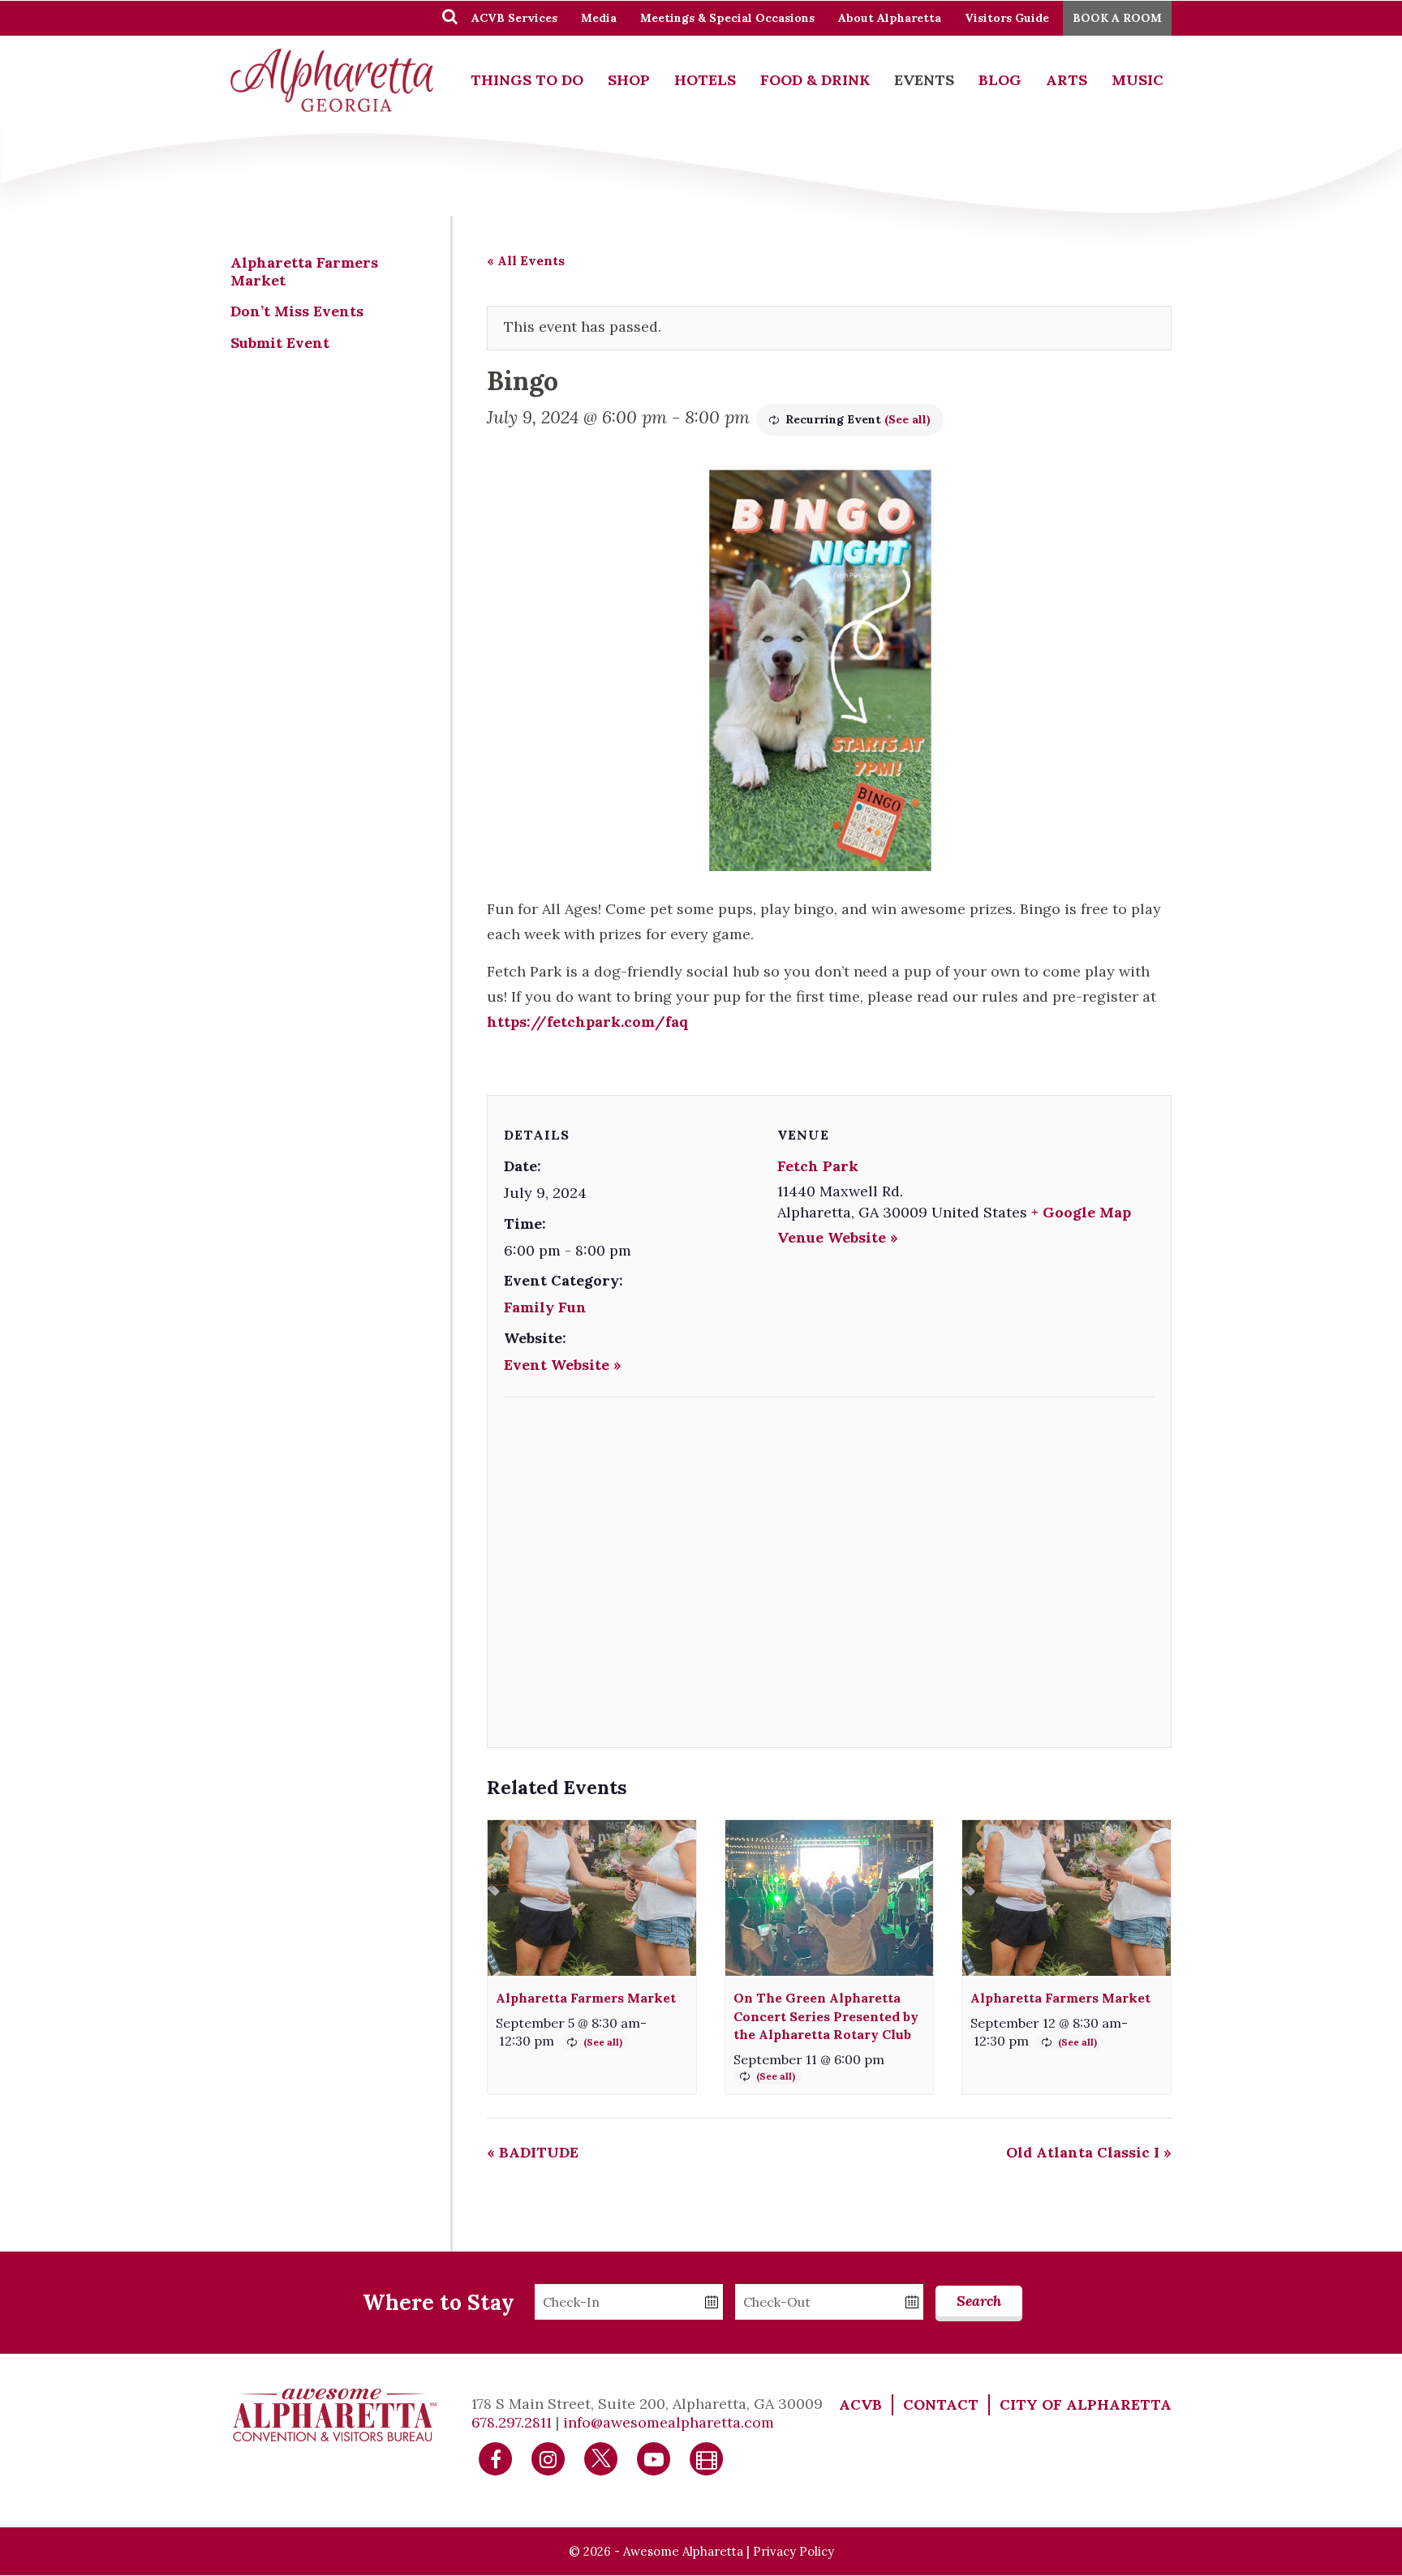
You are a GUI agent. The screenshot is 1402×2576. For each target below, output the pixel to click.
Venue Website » (838, 1237)
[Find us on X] (601, 2458)
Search (979, 2301)
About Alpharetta (890, 18)
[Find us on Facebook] (496, 2458)
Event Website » (563, 1365)
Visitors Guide (1007, 18)
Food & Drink (815, 80)
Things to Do (527, 80)
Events (924, 80)
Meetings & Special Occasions (727, 18)
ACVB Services (514, 18)
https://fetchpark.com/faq (588, 1022)
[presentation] (592, 1898)
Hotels (705, 80)
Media (599, 18)
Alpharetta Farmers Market (586, 1998)
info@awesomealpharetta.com (669, 2422)
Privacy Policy (793, 2551)
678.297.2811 (512, 2422)
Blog (1000, 80)
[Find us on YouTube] (654, 2458)
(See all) (907, 419)
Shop (629, 80)
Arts (1067, 80)
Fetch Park (818, 1166)
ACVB (860, 2404)
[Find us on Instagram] (548, 2458)
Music (1138, 80)
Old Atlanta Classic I (1089, 2152)
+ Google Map (1081, 1212)
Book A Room (1117, 18)
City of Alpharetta (1086, 2404)
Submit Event (280, 343)
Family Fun (545, 1307)
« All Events (526, 260)
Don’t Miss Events (297, 311)
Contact (941, 2404)
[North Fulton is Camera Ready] (707, 2458)
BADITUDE (533, 2152)
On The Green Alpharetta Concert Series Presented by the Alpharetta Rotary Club (826, 2016)
